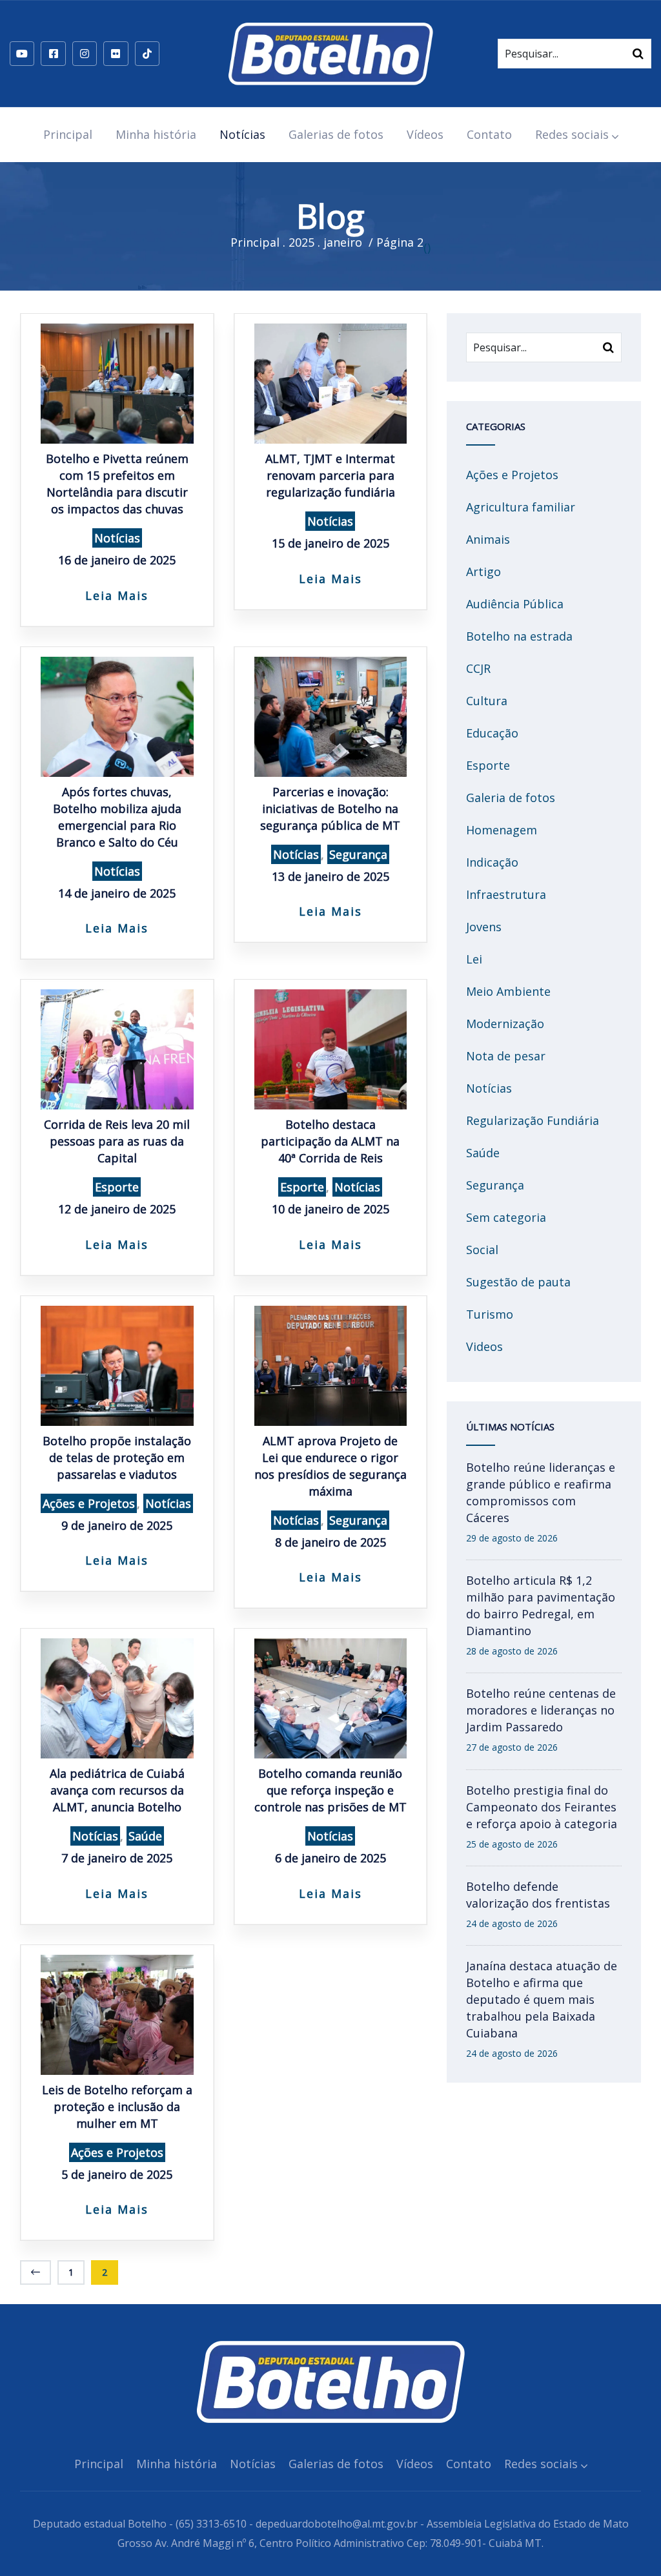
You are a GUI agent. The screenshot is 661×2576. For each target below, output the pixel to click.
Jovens (484, 927)
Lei (474, 959)
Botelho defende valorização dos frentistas (538, 1895)
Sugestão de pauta (518, 1282)
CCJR (478, 668)
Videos (484, 1346)
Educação (492, 733)
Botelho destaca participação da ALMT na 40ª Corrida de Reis (330, 1141)
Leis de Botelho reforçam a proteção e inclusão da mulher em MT (117, 2107)
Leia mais (117, 595)
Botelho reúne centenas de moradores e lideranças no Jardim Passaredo (541, 1710)
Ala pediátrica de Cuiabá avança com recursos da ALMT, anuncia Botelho (117, 1790)
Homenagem (502, 830)
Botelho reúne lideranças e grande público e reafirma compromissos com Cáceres (541, 1492)
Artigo (483, 572)
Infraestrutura (506, 894)
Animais (488, 539)
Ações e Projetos (89, 1503)
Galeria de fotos (511, 798)
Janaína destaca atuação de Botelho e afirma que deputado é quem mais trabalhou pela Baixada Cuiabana (542, 1999)
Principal (68, 134)
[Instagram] (85, 54)
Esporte (117, 1187)
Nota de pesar (506, 1056)
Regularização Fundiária (533, 1120)
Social (482, 1250)
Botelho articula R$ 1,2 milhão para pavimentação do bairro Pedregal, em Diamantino (541, 1605)
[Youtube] (22, 54)
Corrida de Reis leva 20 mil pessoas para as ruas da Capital (117, 1141)
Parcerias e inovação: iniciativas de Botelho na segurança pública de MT (330, 809)
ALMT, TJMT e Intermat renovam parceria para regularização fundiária (330, 475)
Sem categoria (506, 1217)
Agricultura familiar (521, 507)
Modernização (505, 1024)
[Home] (330, 54)
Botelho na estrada (519, 636)
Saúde (145, 1836)
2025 (301, 242)
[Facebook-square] (53, 54)
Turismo (490, 1314)
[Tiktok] (147, 54)
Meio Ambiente (508, 991)
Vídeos (425, 134)
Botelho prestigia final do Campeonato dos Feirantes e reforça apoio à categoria (542, 1807)
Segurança (358, 854)
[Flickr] (116, 54)
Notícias (242, 134)
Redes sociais (572, 134)
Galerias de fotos (336, 134)
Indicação (492, 862)
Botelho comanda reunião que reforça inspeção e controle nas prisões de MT (330, 1790)
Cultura (487, 701)
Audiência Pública (515, 604)
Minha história (156, 134)
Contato (489, 134)
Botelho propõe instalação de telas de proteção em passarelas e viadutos (117, 1458)
